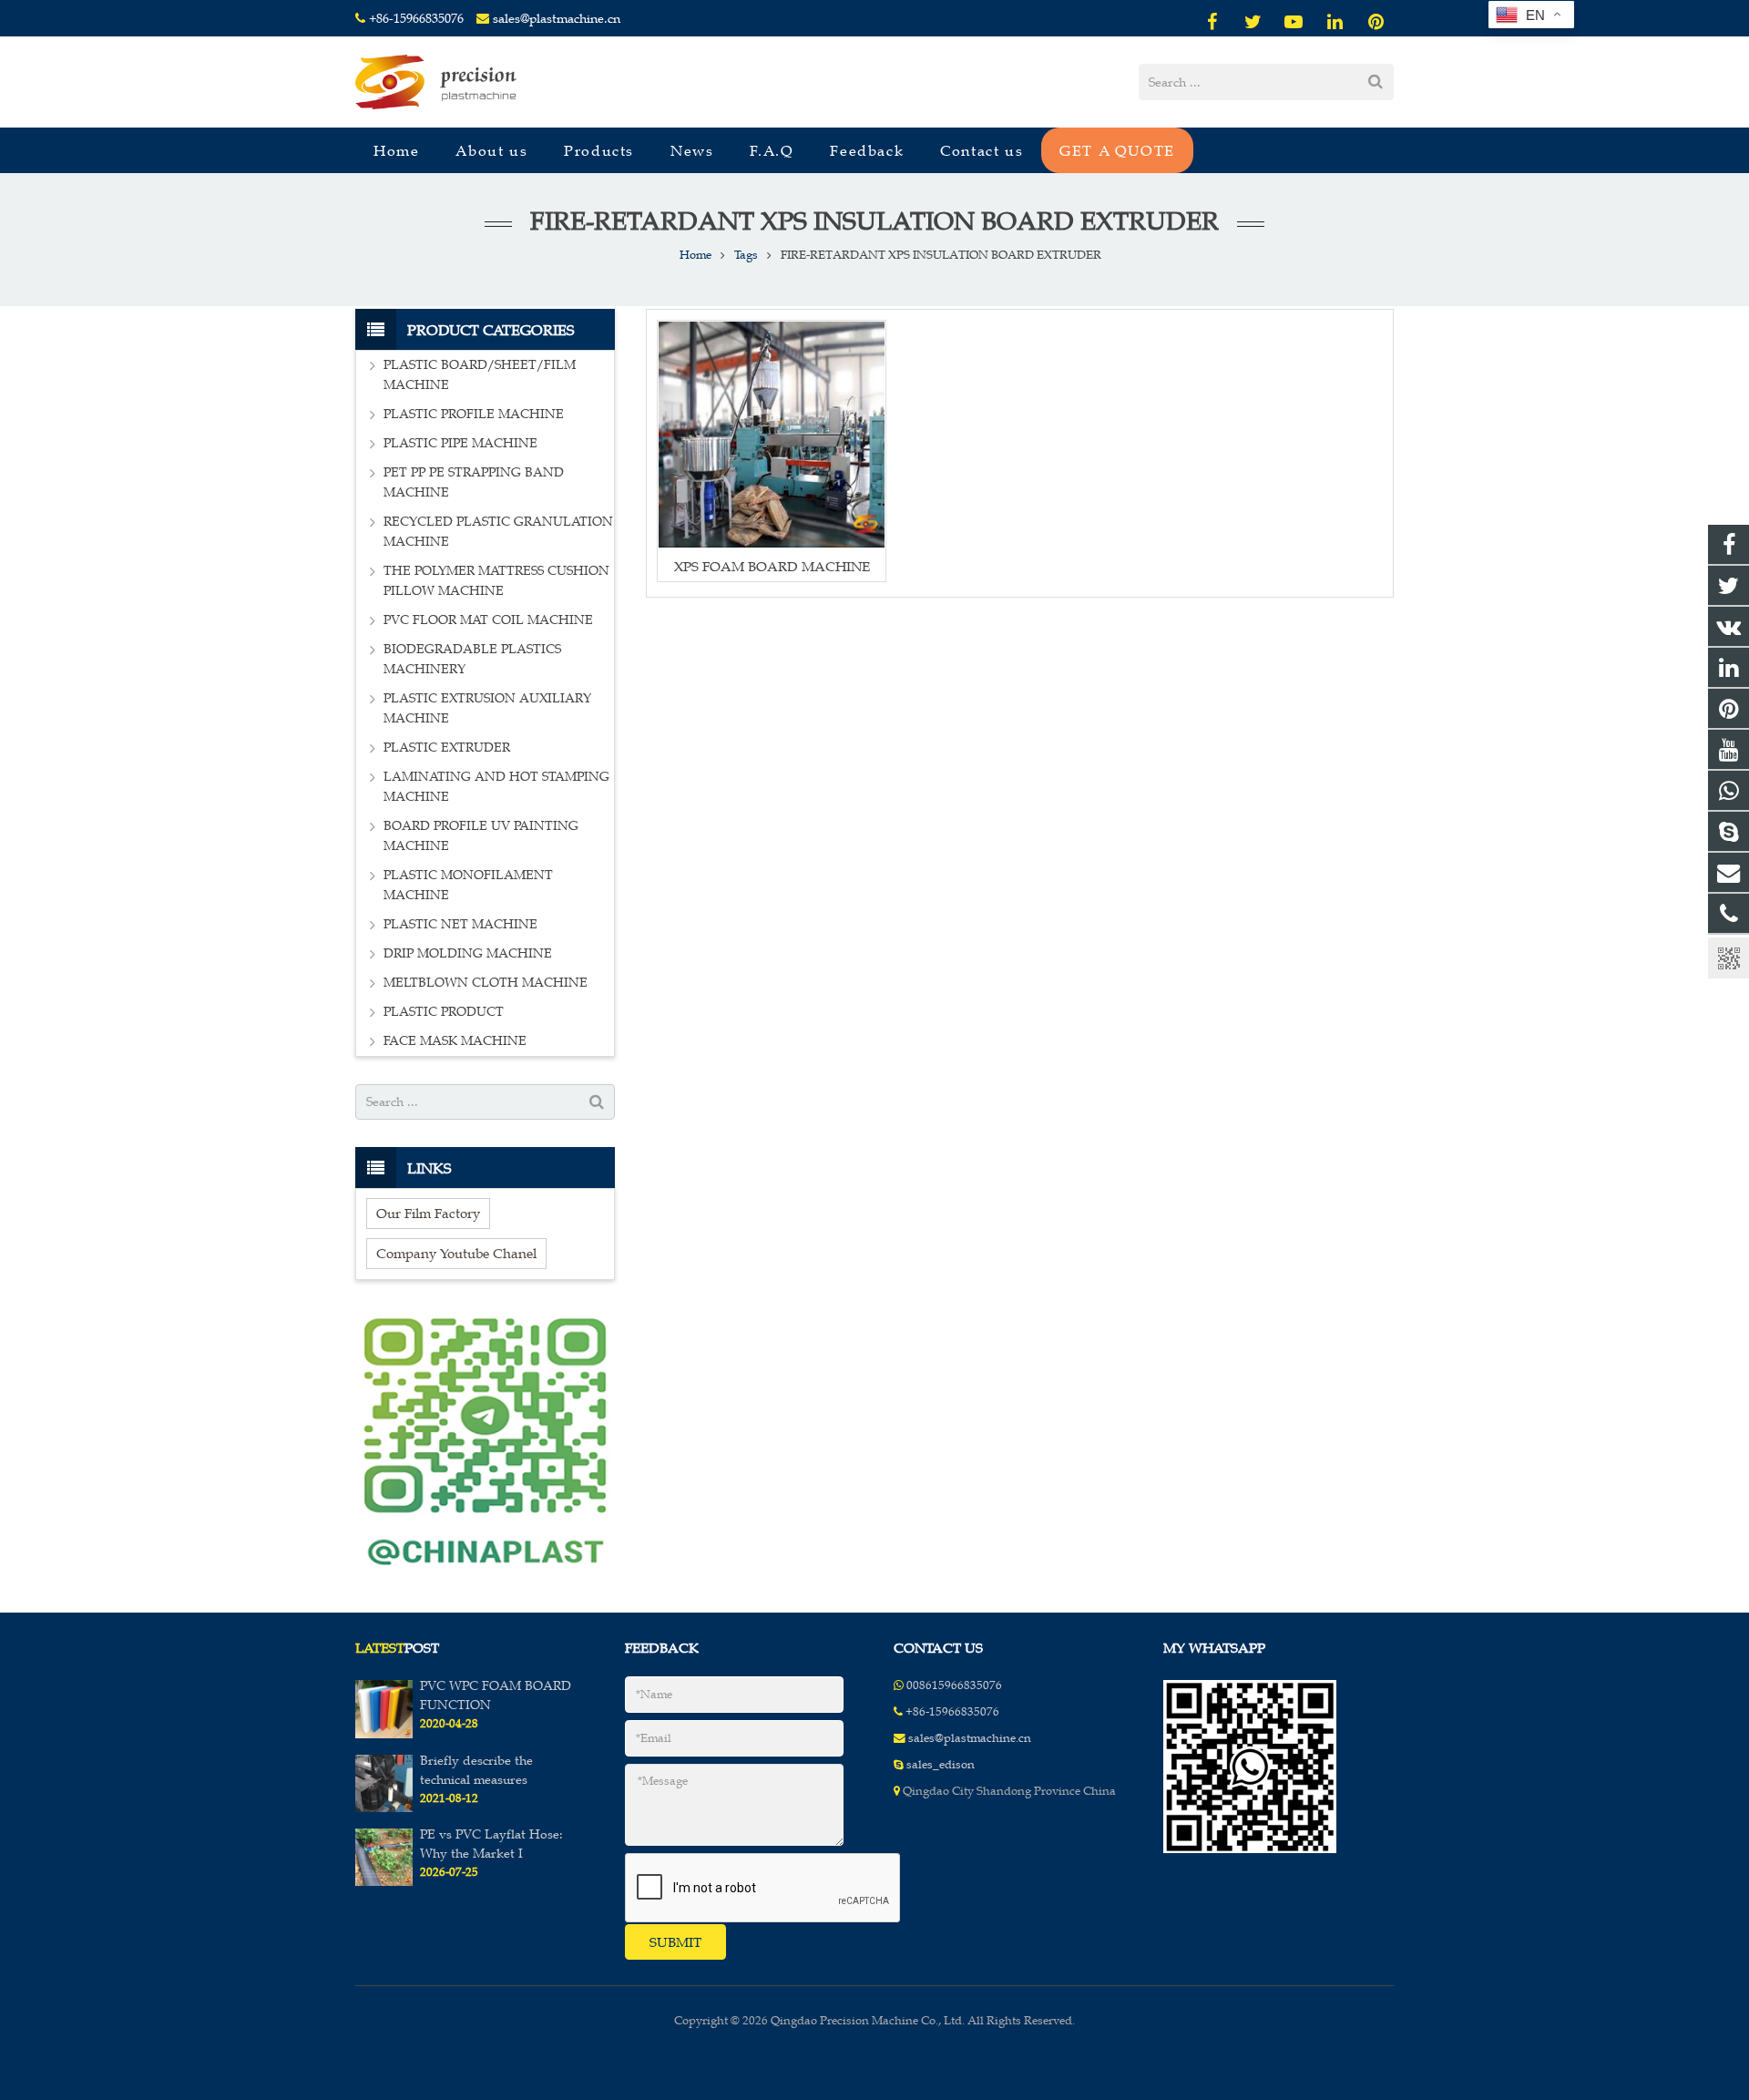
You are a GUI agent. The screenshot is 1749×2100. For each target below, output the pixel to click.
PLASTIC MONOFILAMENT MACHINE (468, 885)
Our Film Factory (428, 1213)
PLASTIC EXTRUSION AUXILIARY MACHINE (487, 708)
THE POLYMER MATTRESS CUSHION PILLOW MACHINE (496, 581)
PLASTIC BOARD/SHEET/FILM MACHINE (480, 375)
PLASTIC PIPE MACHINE (460, 443)
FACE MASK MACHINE (455, 1041)
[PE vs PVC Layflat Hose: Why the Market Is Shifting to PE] (384, 1882)
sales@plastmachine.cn (557, 19)
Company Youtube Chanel (456, 1253)
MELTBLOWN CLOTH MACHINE (486, 983)
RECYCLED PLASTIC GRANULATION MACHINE (498, 532)
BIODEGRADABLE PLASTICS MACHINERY (472, 659)
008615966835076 (954, 1685)
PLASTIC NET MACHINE (460, 924)
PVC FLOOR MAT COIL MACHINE (488, 620)
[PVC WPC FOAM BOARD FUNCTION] (384, 1735)
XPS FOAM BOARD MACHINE (772, 566)
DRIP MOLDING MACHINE (468, 953)
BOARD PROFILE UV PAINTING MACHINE (481, 836)
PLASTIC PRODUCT (444, 1012)
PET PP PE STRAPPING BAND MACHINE (474, 482)
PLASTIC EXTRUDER (447, 748)
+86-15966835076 (416, 19)
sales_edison (941, 1765)
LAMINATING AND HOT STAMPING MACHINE (496, 787)
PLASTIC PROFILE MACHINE (474, 414)
